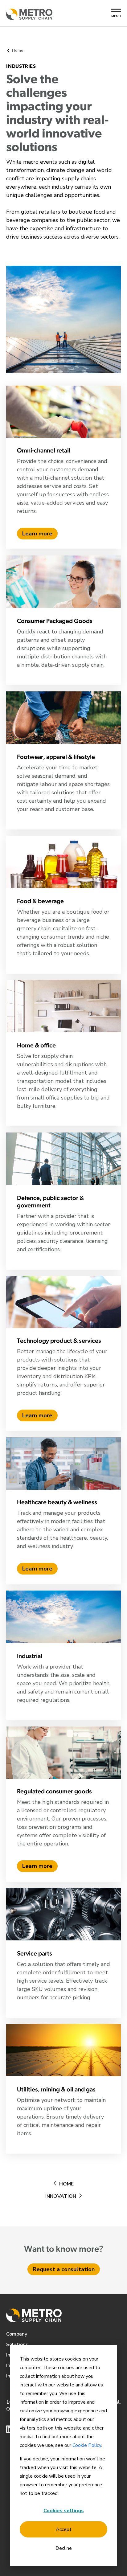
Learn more (37, 534)
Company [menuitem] (17, 2334)
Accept (64, 2529)
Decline (64, 2548)
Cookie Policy (87, 2445)
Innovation (61, 2196)
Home (66, 2184)
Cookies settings (64, 2511)
